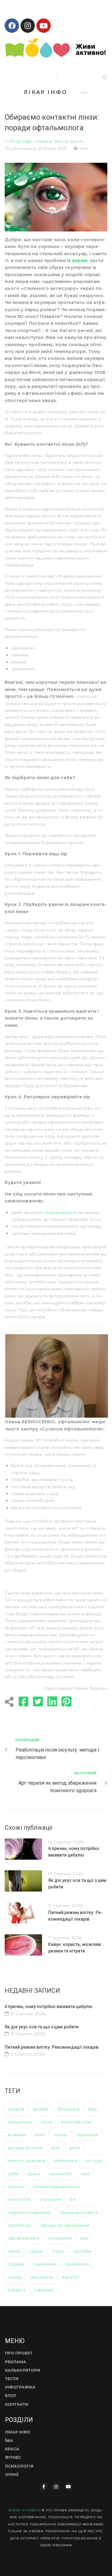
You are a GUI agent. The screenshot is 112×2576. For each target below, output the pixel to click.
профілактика (23, 2238)
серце (36, 2251)
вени (47, 2122)
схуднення (45, 2264)
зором (79, 261)
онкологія (19, 2199)
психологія (60, 2238)
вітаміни (17, 2135)
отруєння (50, 2199)
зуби (13, 2174)
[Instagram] (28, 26)
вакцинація (20, 2122)
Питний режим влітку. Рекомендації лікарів (51, 2047)
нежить (16, 2186)
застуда (94, 2161)
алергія (16, 2109)
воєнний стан (76, 2122)
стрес (58, 2251)
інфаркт (17, 2290)
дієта (74, 2148)
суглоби (83, 2251)
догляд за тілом (25, 2148)
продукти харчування (65, 2225)
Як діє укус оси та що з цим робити (42, 2027)
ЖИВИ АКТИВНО (24, 2510)
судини (16, 2264)
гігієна (61, 2135)
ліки (86, 2174)
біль (92, 2109)
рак (85, 2238)
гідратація (87, 2135)
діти (56, 2148)
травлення (77, 2264)
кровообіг (61, 2174)
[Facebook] (12, 26)
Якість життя (69, 141)
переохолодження (29, 2212)
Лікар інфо (21, 141)
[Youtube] (44, 26)
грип (40, 2135)
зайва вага (65, 2161)
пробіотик (20, 2225)
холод (15, 2277)
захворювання (60, 1212)
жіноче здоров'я (27, 2161)
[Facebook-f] (44, 2487)
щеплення (42, 2277)
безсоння (68, 2109)
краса (34, 2174)
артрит (41, 2109)
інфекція (44, 2290)
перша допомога (79, 2212)
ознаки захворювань (56, 2186)
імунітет (71, 2277)
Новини (44, 141)
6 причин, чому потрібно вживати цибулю (49, 2007)
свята (14, 2251)
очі (73, 2199)
